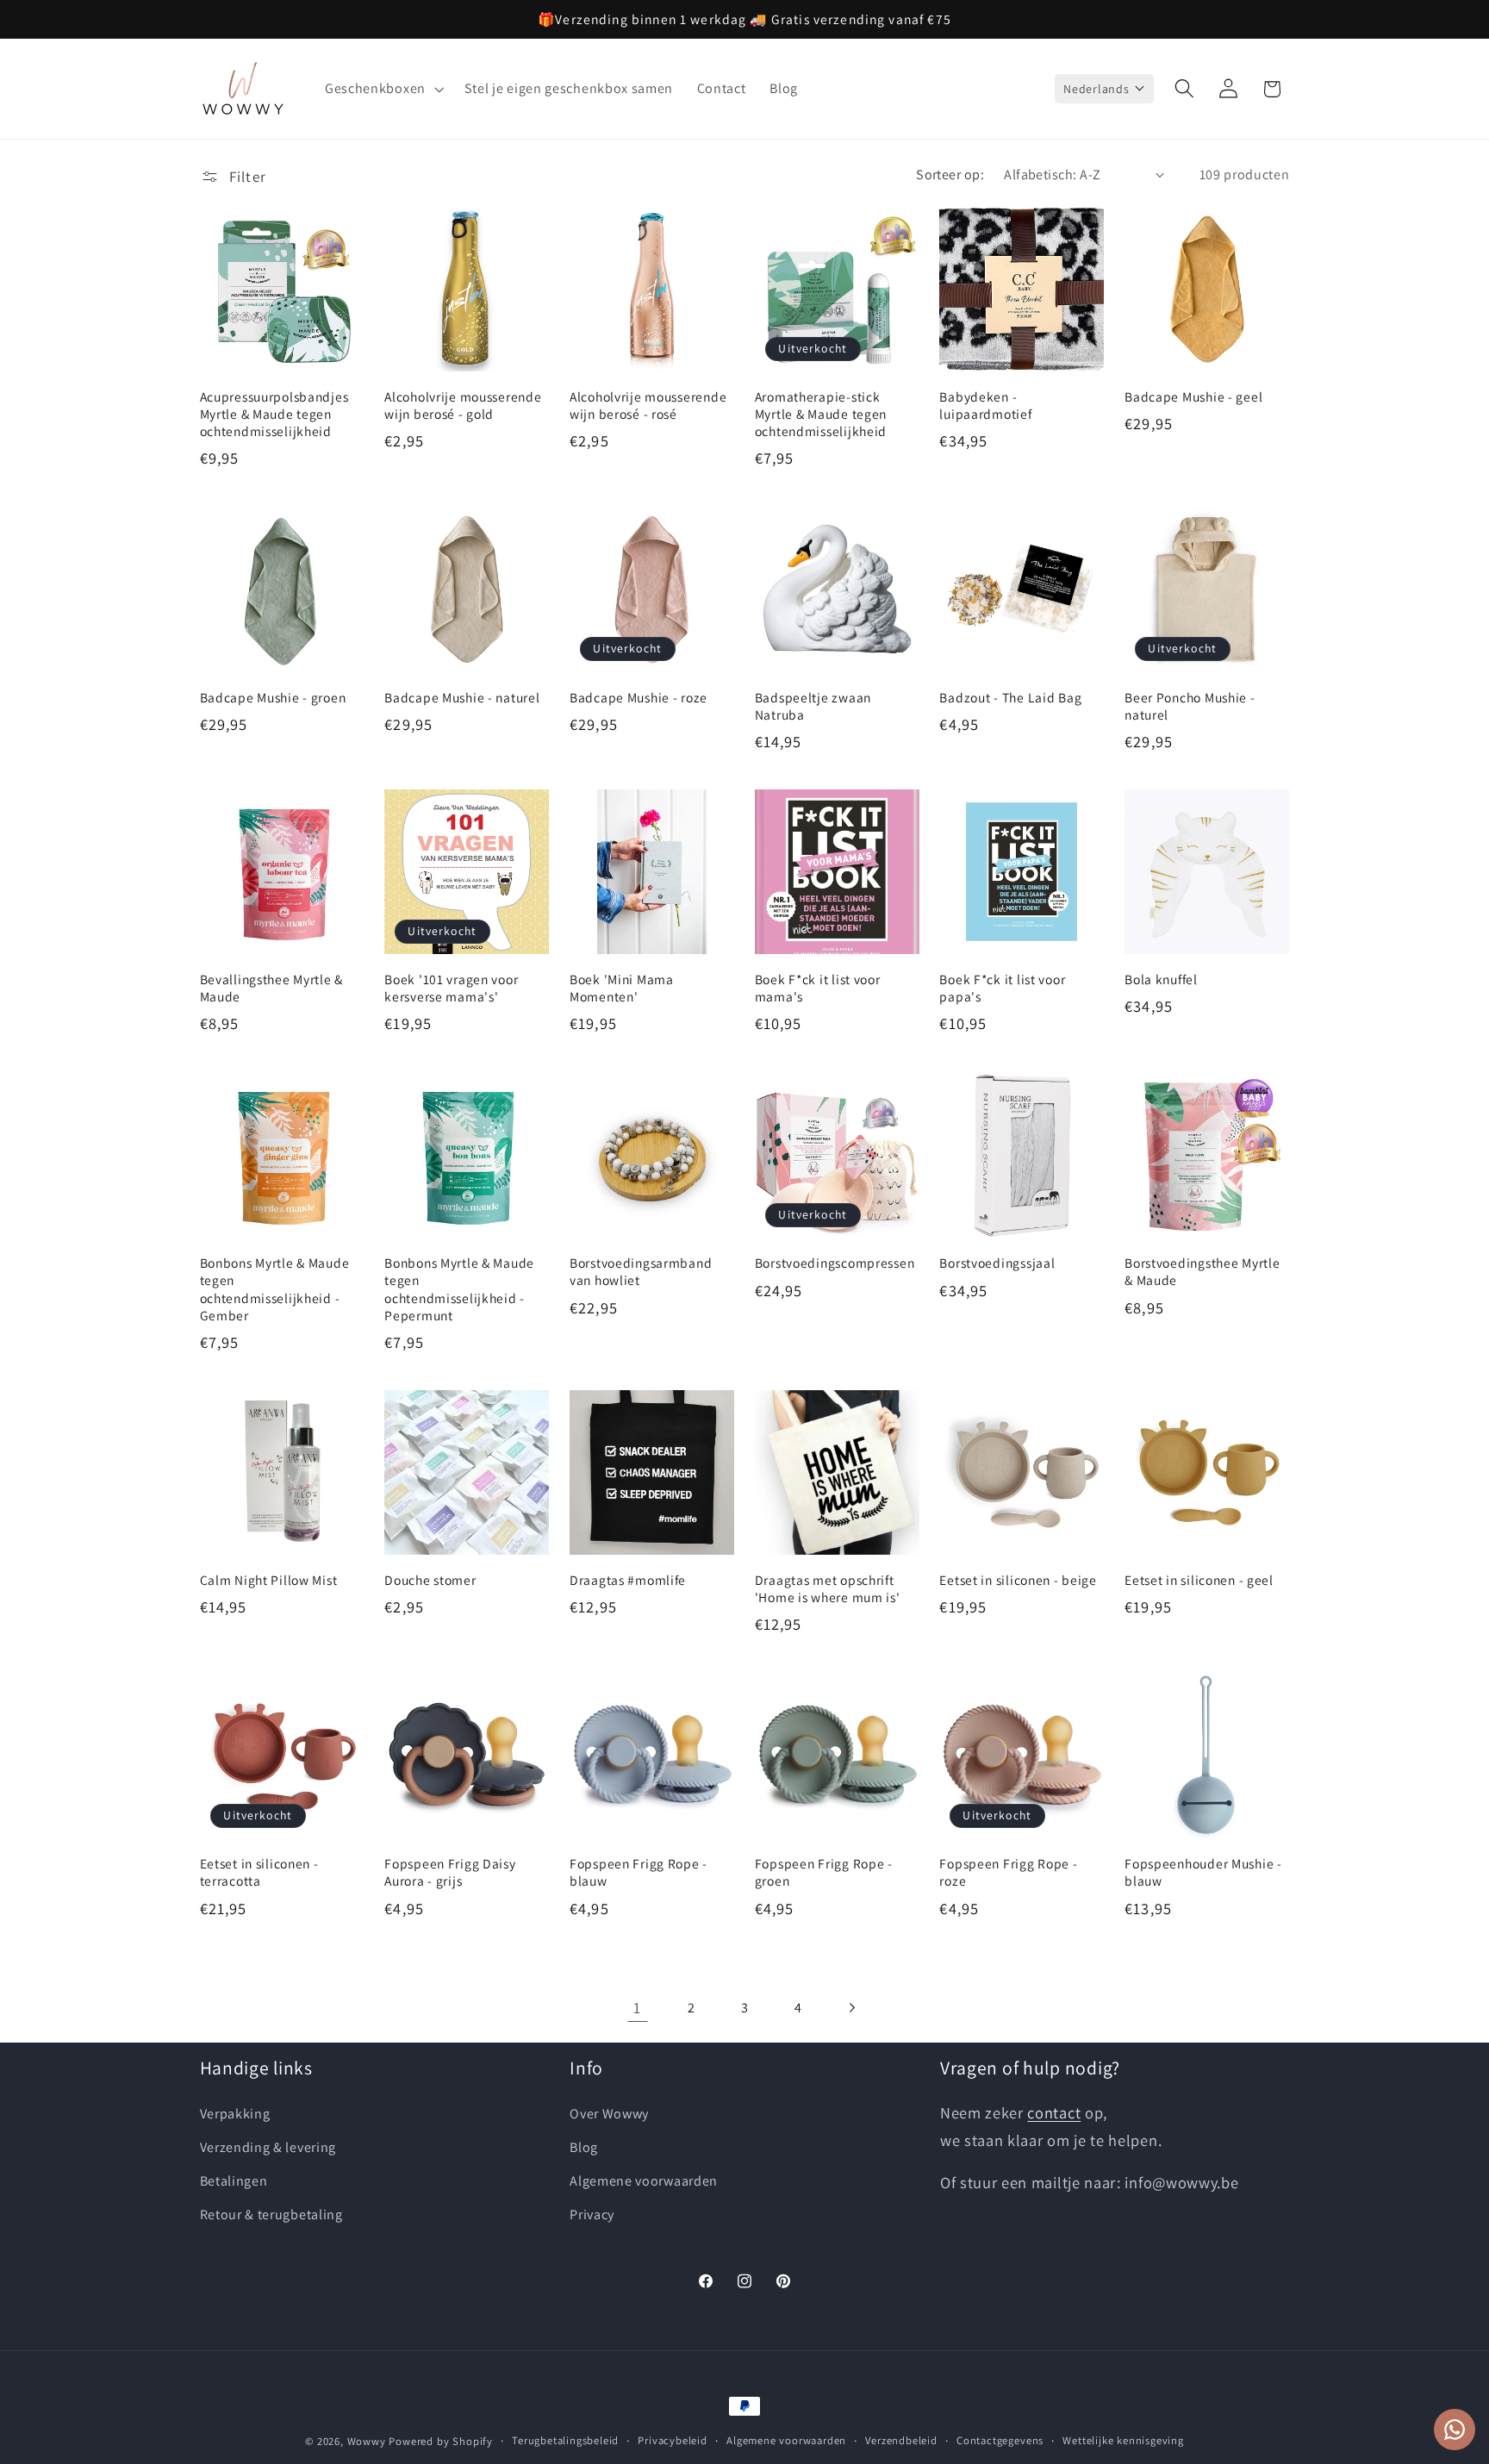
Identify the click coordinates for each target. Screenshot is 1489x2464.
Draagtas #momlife (628, 1581)
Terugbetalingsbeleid (565, 2440)
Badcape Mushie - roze (639, 696)
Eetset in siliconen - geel (1199, 1581)
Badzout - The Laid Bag (1010, 696)
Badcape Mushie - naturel (462, 696)
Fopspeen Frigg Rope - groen (824, 1872)
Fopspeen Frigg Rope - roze (1008, 1872)
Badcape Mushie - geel (1193, 396)
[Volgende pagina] (852, 2008)
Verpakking (235, 2115)
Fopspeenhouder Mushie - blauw (1203, 1872)
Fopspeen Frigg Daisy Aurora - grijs (450, 1872)
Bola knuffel (1161, 980)
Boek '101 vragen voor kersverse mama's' (451, 989)
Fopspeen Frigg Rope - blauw (639, 1872)
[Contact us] (1455, 2430)
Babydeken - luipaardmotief (985, 405)
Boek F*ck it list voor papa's (1002, 989)
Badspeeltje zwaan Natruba (813, 705)
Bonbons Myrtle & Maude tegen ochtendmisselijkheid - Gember (275, 1288)
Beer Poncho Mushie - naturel (1190, 705)
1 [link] (637, 2006)
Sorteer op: (950, 175)
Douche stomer (430, 1581)
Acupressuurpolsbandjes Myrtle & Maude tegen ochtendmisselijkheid (274, 414)
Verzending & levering (268, 2148)
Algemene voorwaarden (644, 2182)
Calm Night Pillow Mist (269, 1581)
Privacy (592, 2214)
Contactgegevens (1000, 2440)
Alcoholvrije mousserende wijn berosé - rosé (648, 405)
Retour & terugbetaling (271, 2214)
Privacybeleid (672, 2440)
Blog (584, 2148)
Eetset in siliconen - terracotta (259, 1872)
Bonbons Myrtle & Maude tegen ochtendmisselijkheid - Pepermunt (459, 1288)
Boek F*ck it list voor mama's (818, 989)
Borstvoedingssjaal (997, 1263)
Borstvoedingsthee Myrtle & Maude (1202, 1271)
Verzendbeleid (901, 2440)
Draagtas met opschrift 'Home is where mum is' (828, 1589)
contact (1054, 2113)
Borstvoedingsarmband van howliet (641, 1271)
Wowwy (367, 2441)
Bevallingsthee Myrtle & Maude (272, 989)
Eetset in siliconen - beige (1018, 1581)
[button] (383, 89)
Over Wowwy (609, 2115)
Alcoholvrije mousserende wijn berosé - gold (463, 405)
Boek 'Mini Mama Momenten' (622, 989)
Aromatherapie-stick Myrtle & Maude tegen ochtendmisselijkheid (821, 414)
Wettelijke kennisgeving (1123, 2440)
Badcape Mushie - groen (273, 696)
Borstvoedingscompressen (835, 1263)
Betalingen (234, 2182)
